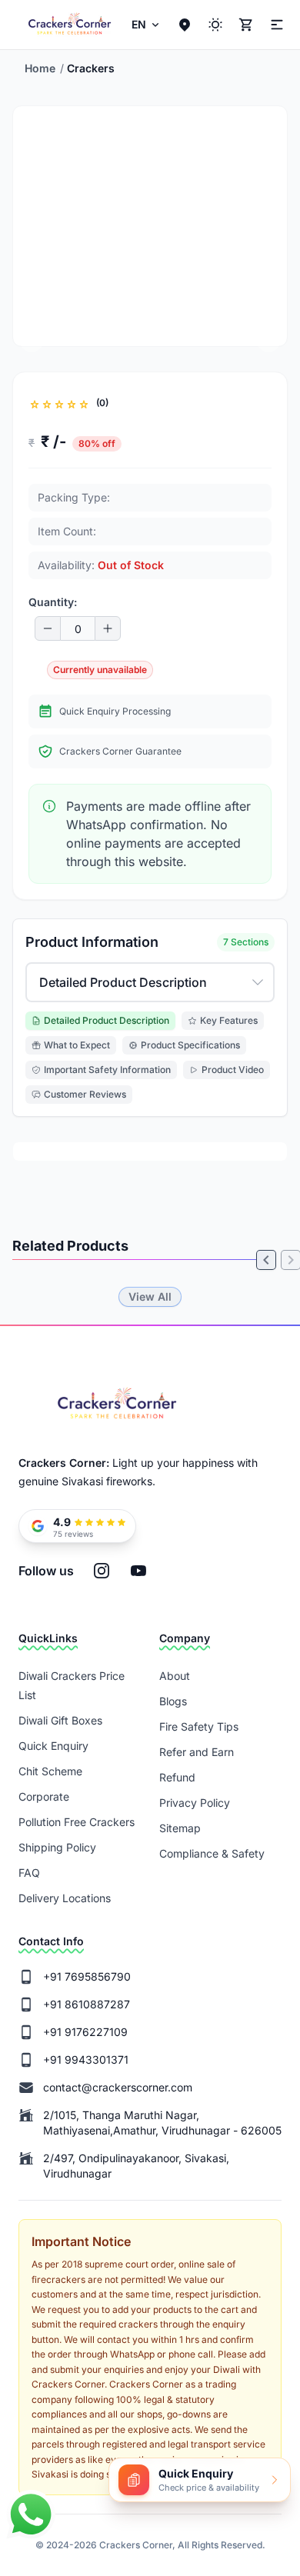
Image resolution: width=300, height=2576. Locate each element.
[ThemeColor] (215, 25)
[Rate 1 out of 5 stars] (35, 403)
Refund (177, 1777)
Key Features (229, 1020)
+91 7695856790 (87, 1976)
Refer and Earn (197, 1752)
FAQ (29, 1873)
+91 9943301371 (86, 2059)
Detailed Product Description (107, 1020)
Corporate (44, 1796)
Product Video (233, 1070)
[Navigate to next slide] (268, 340)
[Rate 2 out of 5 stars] (47, 403)
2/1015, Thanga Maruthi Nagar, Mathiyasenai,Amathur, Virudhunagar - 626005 (162, 2123)
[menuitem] (147, 25)
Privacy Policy (195, 1803)
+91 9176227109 (85, 2032)
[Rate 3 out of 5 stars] (59, 403)
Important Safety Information (107, 1070)
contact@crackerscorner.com (118, 2087)
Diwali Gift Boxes (60, 1720)
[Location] (185, 25)
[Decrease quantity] (48, 628)
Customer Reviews (85, 1094)
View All (150, 1296)
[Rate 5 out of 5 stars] (84, 403)
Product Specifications (190, 1045)
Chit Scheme (50, 1771)
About (175, 1676)
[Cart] (246, 25)
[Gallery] (150, 1268)
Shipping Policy (57, 1847)
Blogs (173, 1701)
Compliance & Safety (212, 1853)
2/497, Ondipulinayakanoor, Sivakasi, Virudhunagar (136, 2166)
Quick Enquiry (53, 1746)
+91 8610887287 (87, 2004)
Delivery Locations (65, 1898)
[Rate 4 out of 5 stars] (72, 403)
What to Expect (77, 1045)
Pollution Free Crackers (77, 1822)
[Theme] (275, 25)
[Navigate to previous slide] (32, 340)
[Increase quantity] (108, 628)
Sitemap (180, 1828)
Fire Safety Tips (199, 1726)
